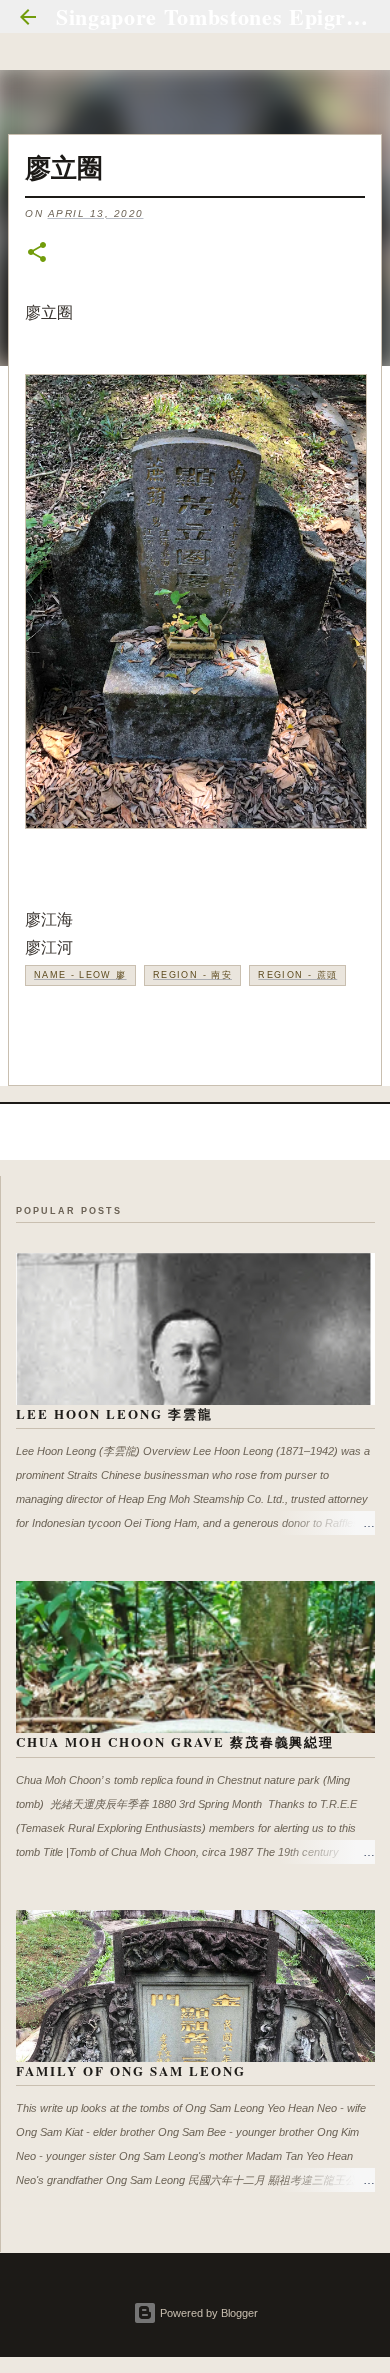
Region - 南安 (192, 975)
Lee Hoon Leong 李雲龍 (114, 1413)
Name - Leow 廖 (80, 975)
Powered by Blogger (207, 2313)
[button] (37, 253)
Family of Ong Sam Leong (131, 2070)
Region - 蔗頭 (297, 975)
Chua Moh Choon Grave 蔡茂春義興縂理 (175, 1741)
